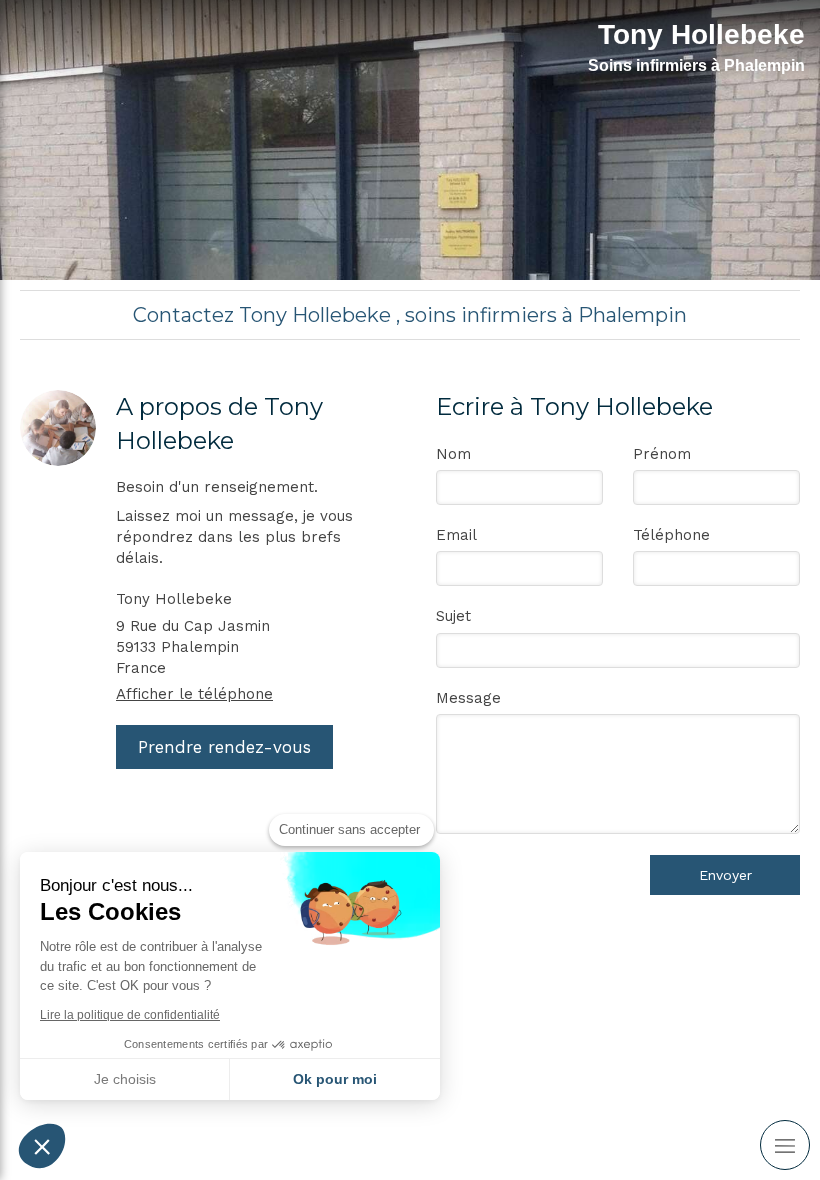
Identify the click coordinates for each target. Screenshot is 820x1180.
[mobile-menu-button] (785, 1145)
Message (468, 698)
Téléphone (671, 535)
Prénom (662, 454)
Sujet (453, 616)
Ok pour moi (335, 1079)
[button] (42, 1146)
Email (456, 535)
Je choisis (125, 1079)
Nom (453, 454)
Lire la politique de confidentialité (130, 1015)
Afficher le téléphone (194, 694)
